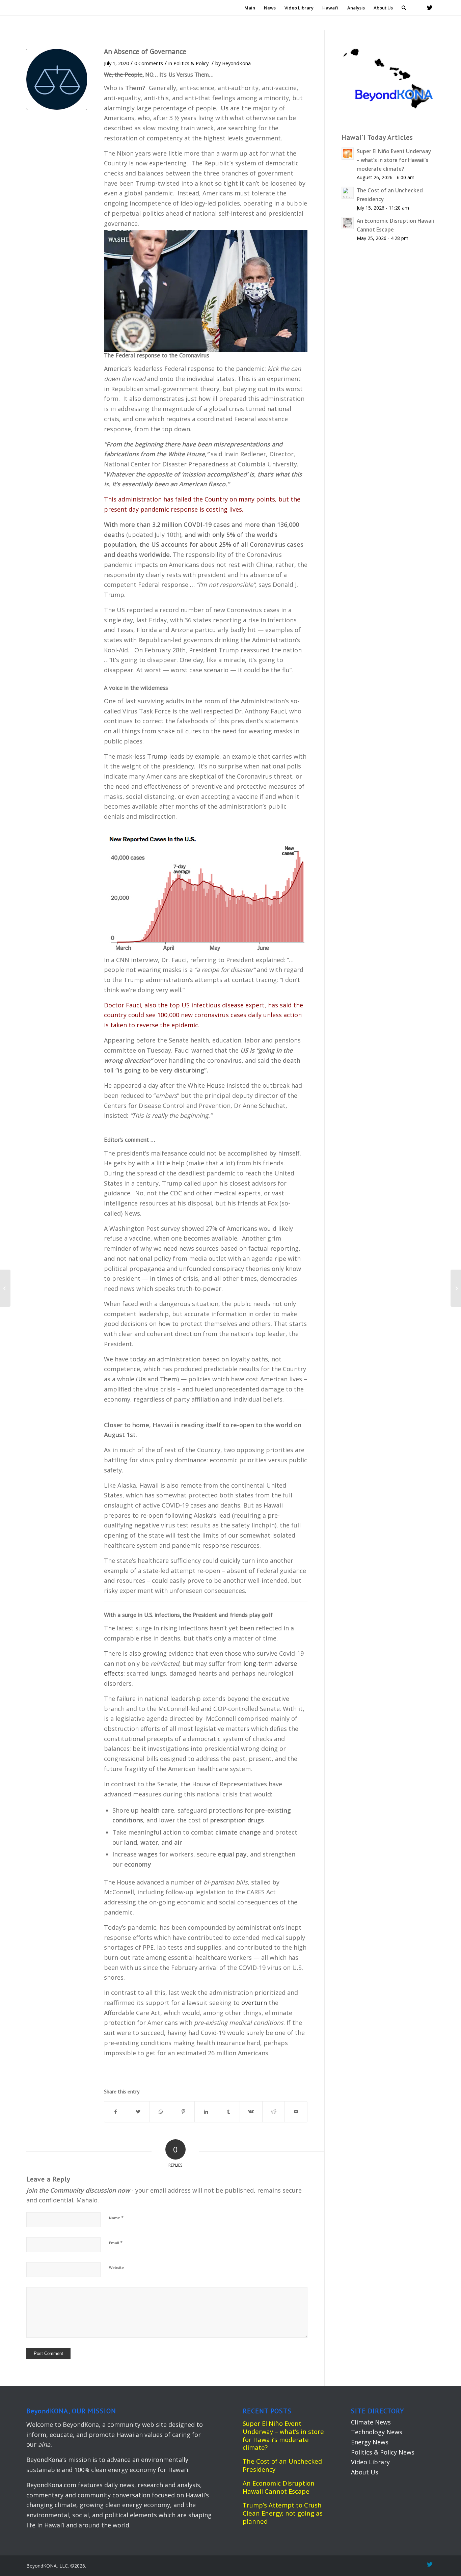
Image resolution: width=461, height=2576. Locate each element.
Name (116, 2218)
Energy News (370, 2442)
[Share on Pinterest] (183, 2112)
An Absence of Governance (145, 51)
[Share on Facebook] (116, 2112)
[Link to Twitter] (430, 7)
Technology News (377, 2432)
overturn (254, 2003)
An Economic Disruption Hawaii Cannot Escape (279, 2487)
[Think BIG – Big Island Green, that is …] (5, 1288)
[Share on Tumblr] (228, 2112)
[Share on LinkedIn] (206, 2112)
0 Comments (149, 63)
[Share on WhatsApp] (161, 2112)
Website (116, 2267)
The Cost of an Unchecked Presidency (282, 2465)
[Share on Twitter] (138, 2112)
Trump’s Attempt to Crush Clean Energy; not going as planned (283, 2513)
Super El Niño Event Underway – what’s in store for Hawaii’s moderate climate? (283, 2435)
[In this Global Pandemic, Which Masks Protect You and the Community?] (456, 1288)
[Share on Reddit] (274, 2112)
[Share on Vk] (251, 2112)
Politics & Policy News (383, 2452)
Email (116, 2243)
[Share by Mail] (296, 2112)
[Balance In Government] (57, 79)
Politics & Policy (191, 63)
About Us (365, 2472)
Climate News (371, 2422)
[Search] (404, 8)
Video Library (370, 2462)
